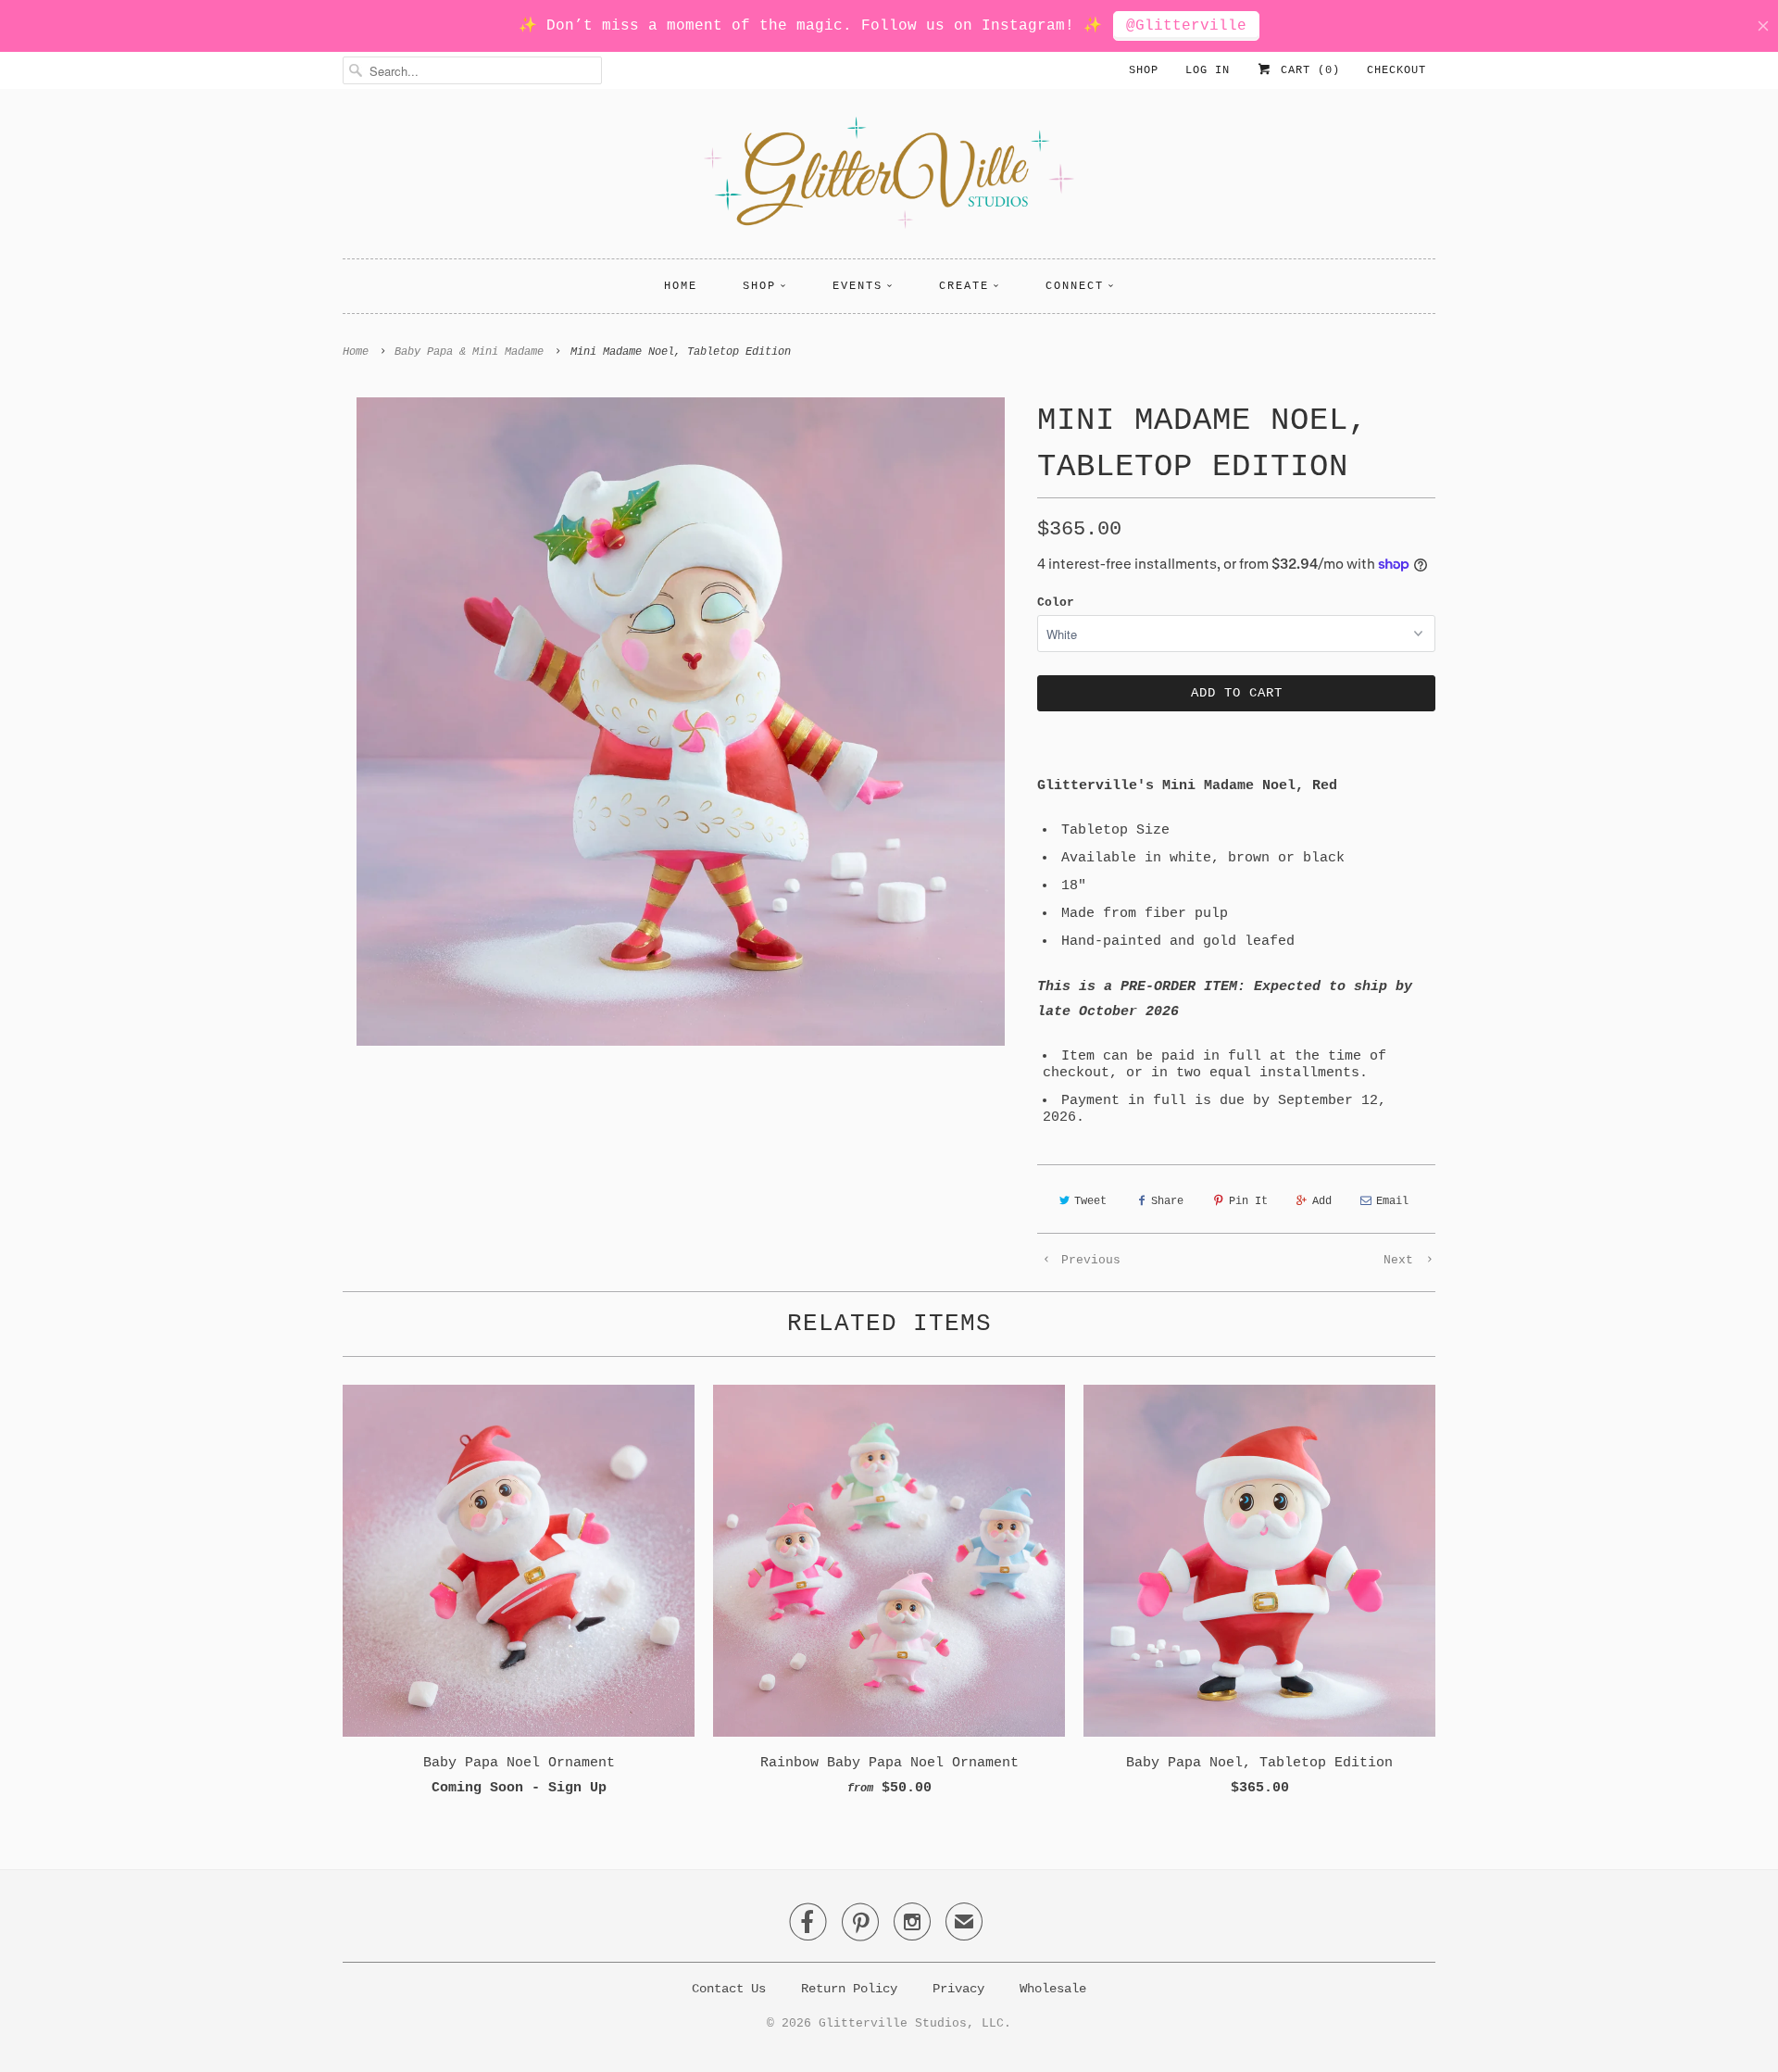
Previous (1087, 1260)
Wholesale (1053, 1989)
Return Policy (849, 1989)
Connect (1075, 286)
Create (964, 286)
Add (1322, 1201)
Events (858, 286)
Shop (1144, 70)
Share (1167, 1201)
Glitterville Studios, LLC (911, 2023)
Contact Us (729, 1989)
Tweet (1090, 1201)
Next (1402, 1260)
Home (681, 286)
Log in (1208, 70)
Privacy (958, 1989)
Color (1056, 603)
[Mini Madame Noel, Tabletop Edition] (681, 722)
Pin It (1248, 1201)
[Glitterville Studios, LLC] (889, 178)
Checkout (1396, 70)
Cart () (1307, 70)
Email (1392, 1201)
